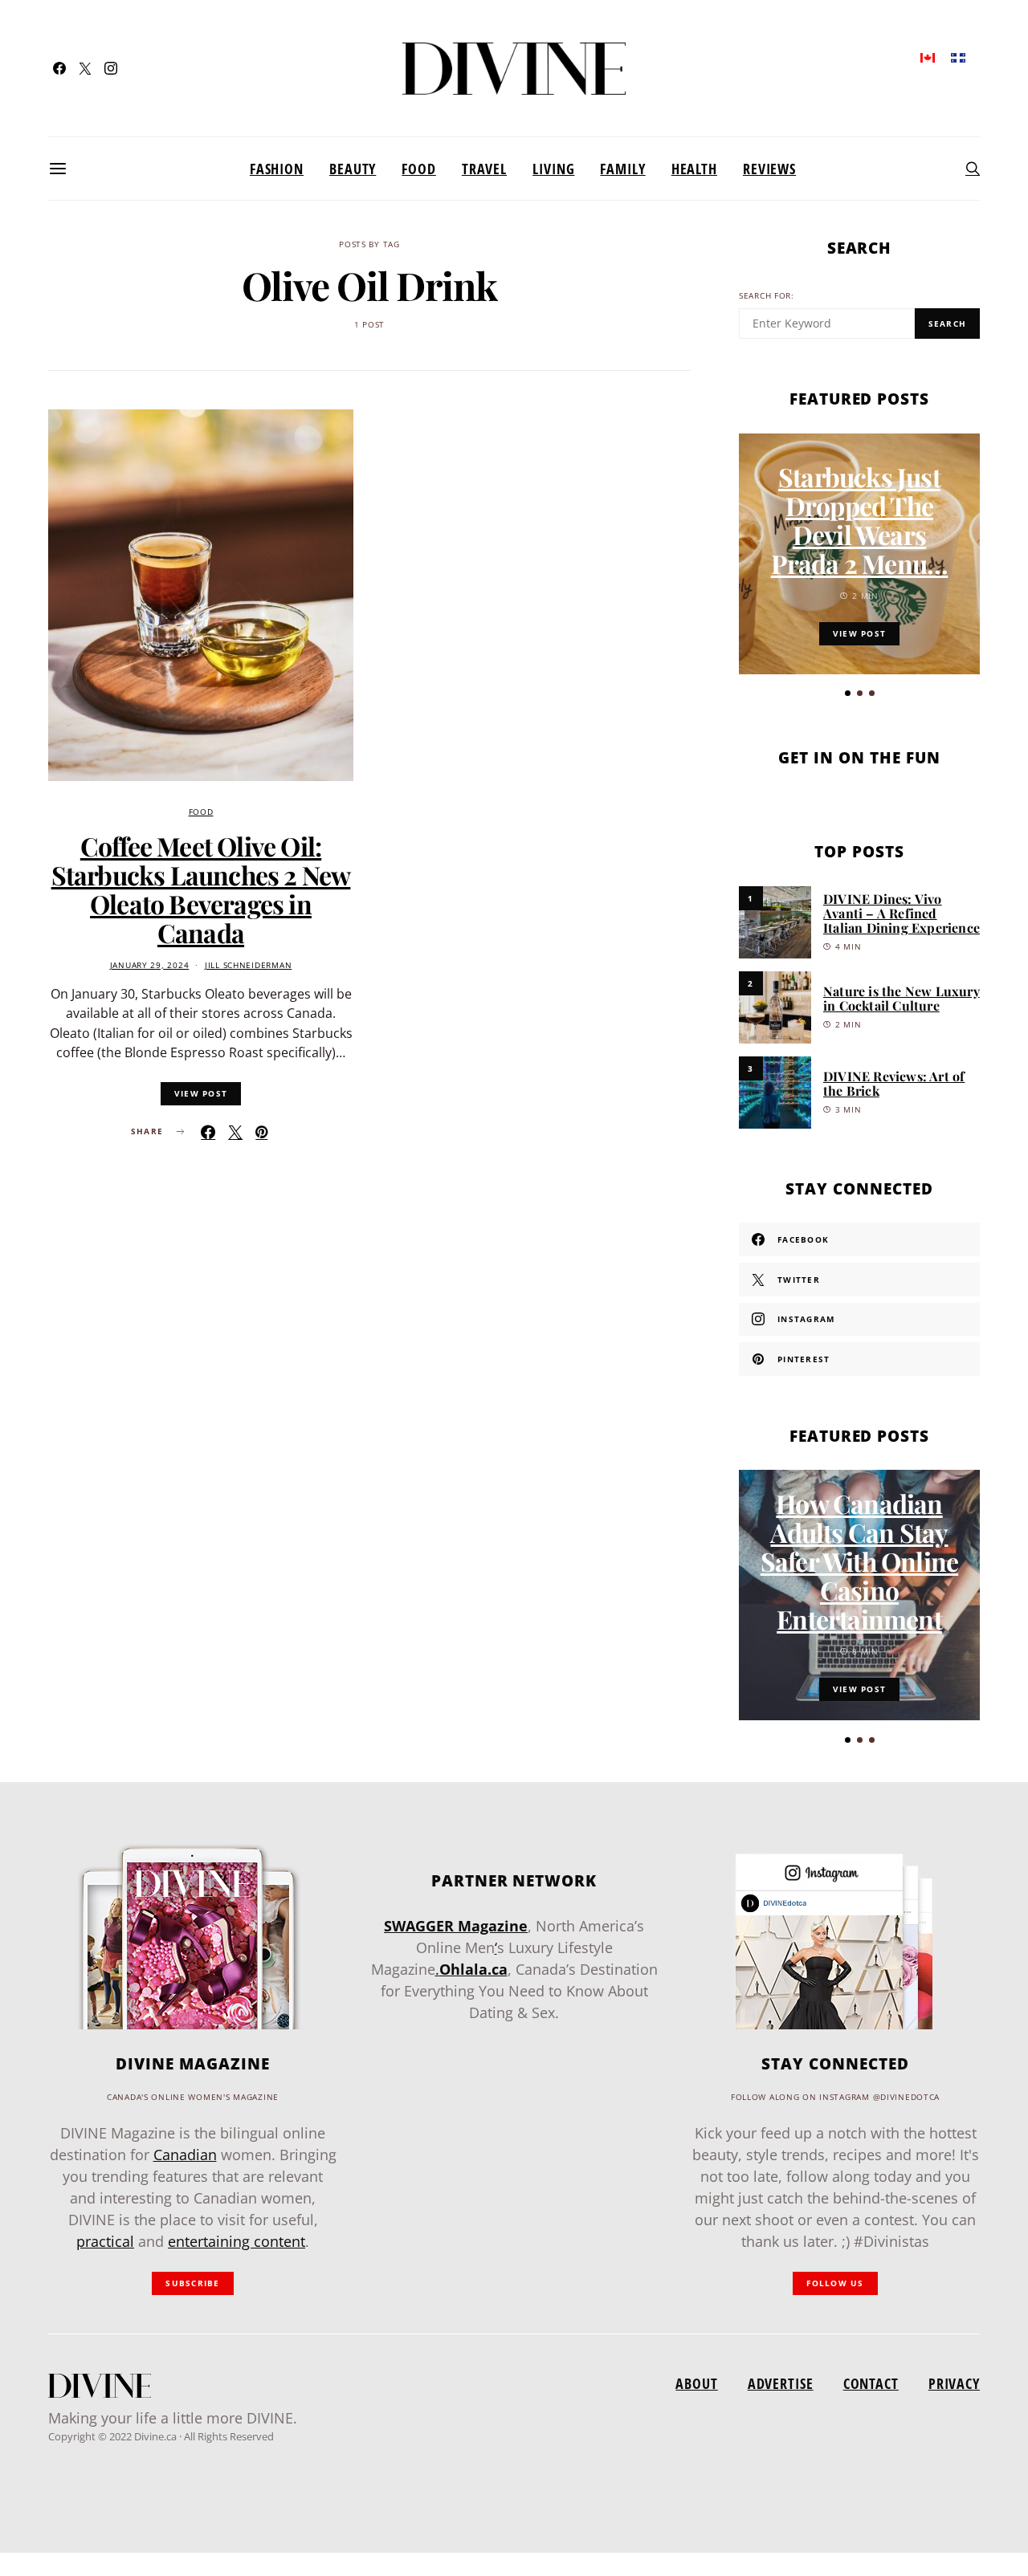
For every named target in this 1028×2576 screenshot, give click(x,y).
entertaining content (237, 2241)
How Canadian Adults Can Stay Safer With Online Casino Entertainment (859, 1561)
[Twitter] (85, 68)
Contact (871, 2383)
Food (419, 169)
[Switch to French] (958, 57)
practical (105, 2241)
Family (622, 169)
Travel (484, 169)
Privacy (954, 2383)
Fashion (277, 169)
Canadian (185, 2155)
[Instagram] (111, 68)
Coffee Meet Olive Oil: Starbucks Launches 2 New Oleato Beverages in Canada (201, 889)
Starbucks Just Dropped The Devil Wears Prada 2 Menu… (860, 520)
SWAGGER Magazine (456, 1926)
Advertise (781, 2383)
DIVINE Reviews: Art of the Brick (894, 1083)
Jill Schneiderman (248, 965)
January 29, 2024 (150, 965)
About (696, 2383)
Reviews (769, 169)
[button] (848, 693)
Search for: (767, 296)
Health (694, 169)
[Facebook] (59, 68)
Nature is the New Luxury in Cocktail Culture (902, 998)
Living (553, 169)
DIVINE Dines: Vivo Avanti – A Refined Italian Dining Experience (902, 913)
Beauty (353, 169)
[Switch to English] (928, 57)
